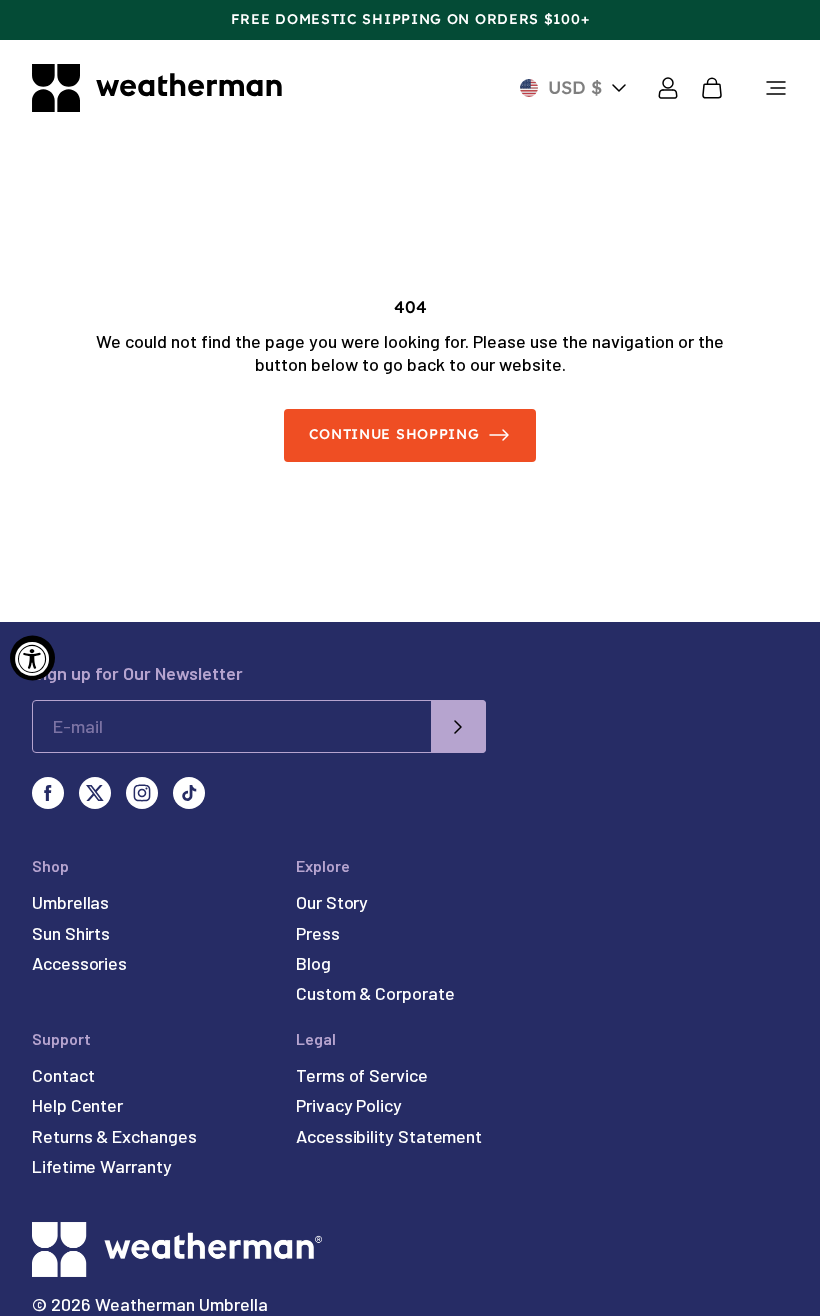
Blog (313, 963)
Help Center (77, 1105)
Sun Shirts (71, 933)
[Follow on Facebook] (48, 793)
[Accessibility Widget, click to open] (32, 658)
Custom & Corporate (375, 993)
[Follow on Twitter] (95, 793)
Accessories (79, 963)
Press (318, 933)
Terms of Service (362, 1075)
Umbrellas (70, 902)
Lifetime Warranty (102, 1166)
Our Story (332, 902)
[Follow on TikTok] (189, 793)
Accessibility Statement (389, 1136)
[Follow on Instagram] (142, 793)
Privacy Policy (349, 1105)
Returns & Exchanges (114, 1136)
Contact (63, 1075)
